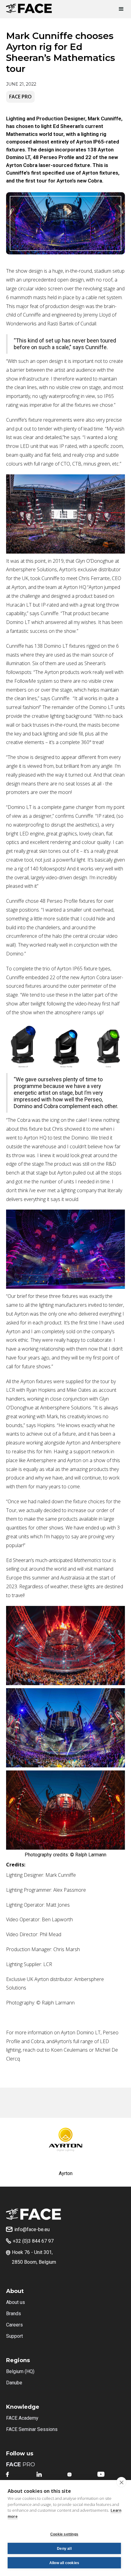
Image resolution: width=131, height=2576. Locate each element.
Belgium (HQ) (20, 2371)
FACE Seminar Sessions (32, 2429)
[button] (119, 9)
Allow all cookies (64, 2563)
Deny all (64, 2549)
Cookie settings (64, 2534)
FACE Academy (22, 2418)
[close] (121, 2482)
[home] (29, 7)
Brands (14, 2314)
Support (14, 2336)
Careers (14, 2325)
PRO (21, 2464)
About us (16, 2302)
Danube (14, 2383)
